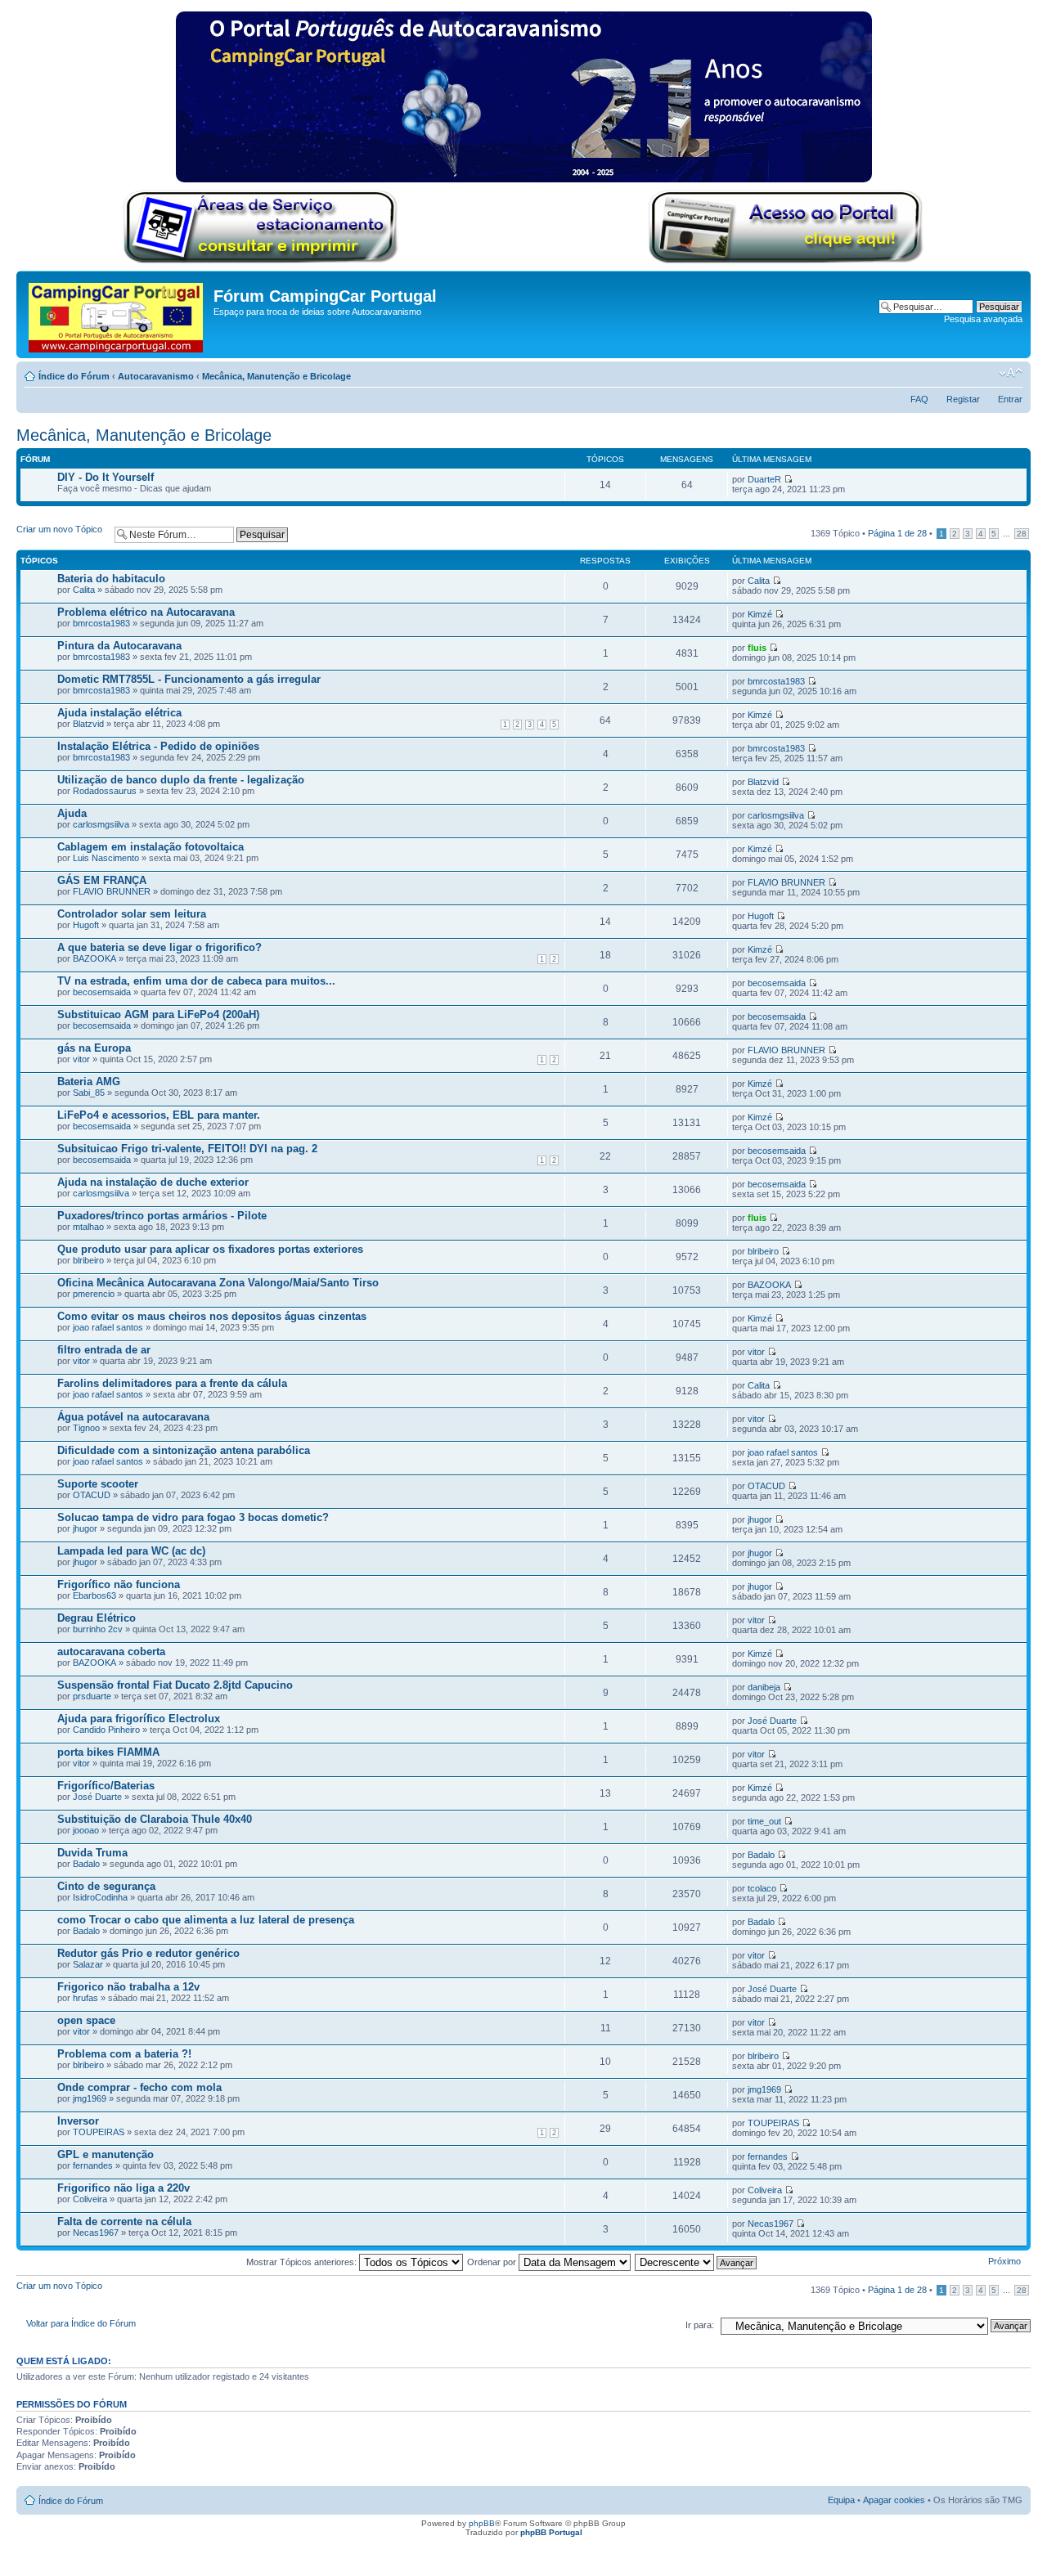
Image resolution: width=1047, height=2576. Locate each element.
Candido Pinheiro (106, 1730)
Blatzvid (88, 724)
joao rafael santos (108, 1327)
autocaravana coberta (111, 1652)
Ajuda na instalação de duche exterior (153, 1182)
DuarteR (764, 479)
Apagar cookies (894, 2500)
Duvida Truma (92, 1853)
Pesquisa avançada (983, 319)
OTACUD (92, 1495)
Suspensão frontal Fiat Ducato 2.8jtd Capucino (175, 1685)
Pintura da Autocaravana (119, 646)
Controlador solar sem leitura (132, 914)
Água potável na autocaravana (133, 1417)
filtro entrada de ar (104, 1350)
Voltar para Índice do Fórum (81, 2323)
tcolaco (762, 1888)
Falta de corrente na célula (124, 2221)
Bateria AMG (89, 1082)
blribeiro (88, 1260)
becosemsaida (102, 992)
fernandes (93, 2165)
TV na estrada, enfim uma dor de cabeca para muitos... (196, 981)
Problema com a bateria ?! (124, 2054)
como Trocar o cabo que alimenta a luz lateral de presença (206, 1920)
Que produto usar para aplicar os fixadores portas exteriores (210, 1249)
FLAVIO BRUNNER (112, 891)
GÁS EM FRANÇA (102, 880)
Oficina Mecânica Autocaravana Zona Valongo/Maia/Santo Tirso (218, 1283)
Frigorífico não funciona (119, 1584)
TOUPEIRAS (99, 2132)
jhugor (85, 1528)
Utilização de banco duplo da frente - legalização (181, 780)
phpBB (482, 2523)
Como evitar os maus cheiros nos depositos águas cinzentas (212, 1316)
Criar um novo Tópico (59, 529)
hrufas (85, 1998)
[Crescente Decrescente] (697, 2262)
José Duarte (772, 1721)
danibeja (764, 1687)
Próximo (1004, 2261)
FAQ (919, 399)
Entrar (1010, 399)
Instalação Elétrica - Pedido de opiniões (158, 746)
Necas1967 (96, 2233)
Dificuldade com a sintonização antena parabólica (184, 1450)
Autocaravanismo (156, 376)
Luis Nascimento (106, 858)
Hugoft (86, 925)
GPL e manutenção (106, 2154)
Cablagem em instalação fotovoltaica (151, 847)
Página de (897, 533)
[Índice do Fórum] (117, 314)
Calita (84, 590)
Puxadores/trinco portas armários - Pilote (162, 1216)
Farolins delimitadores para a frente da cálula (172, 1383)
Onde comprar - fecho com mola (139, 2087)
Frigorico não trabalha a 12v (128, 1987)
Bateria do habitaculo (111, 579)
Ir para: (700, 2325)
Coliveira (90, 2199)
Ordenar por (493, 2262)
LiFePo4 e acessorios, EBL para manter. (159, 1115)
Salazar (88, 1964)
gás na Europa (94, 1048)
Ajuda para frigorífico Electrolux (139, 1719)
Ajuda (72, 813)
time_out (764, 1821)
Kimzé (760, 614)
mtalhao (88, 1227)
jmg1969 (90, 2098)
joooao (86, 1830)
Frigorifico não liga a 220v (124, 2188)
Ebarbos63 (94, 1595)
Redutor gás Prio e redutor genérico (148, 1953)
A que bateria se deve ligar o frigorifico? (160, 947)
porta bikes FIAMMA (108, 1752)
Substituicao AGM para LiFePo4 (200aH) (158, 1014)
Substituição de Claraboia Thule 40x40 (155, 1819)
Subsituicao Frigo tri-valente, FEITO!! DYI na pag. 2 (187, 1149)
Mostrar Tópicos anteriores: (303, 2262)
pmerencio (94, 1294)
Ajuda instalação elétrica (119, 713)
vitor (81, 1059)
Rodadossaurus (105, 791)
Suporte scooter (98, 1484)
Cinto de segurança (106, 1886)
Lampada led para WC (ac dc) (131, 1551)
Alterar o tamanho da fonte (1011, 373)
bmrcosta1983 (101, 623)
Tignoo (86, 1428)
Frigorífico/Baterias (106, 1786)
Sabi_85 (89, 1093)
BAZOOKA (94, 958)
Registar (963, 399)
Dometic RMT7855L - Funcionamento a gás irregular (189, 679)
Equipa (841, 2500)
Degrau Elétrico (97, 1618)
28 (1022, 534)
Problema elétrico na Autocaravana (146, 612)
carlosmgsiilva (101, 824)
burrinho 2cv (98, 1629)
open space (86, 2020)
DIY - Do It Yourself (106, 477)
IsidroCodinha (100, 1897)
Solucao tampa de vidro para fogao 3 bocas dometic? (193, 1517)
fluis (757, 648)
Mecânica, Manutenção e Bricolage (276, 376)
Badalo (86, 1864)
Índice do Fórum (74, 376)
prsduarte (92, 1696)
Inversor (78, 2121)
